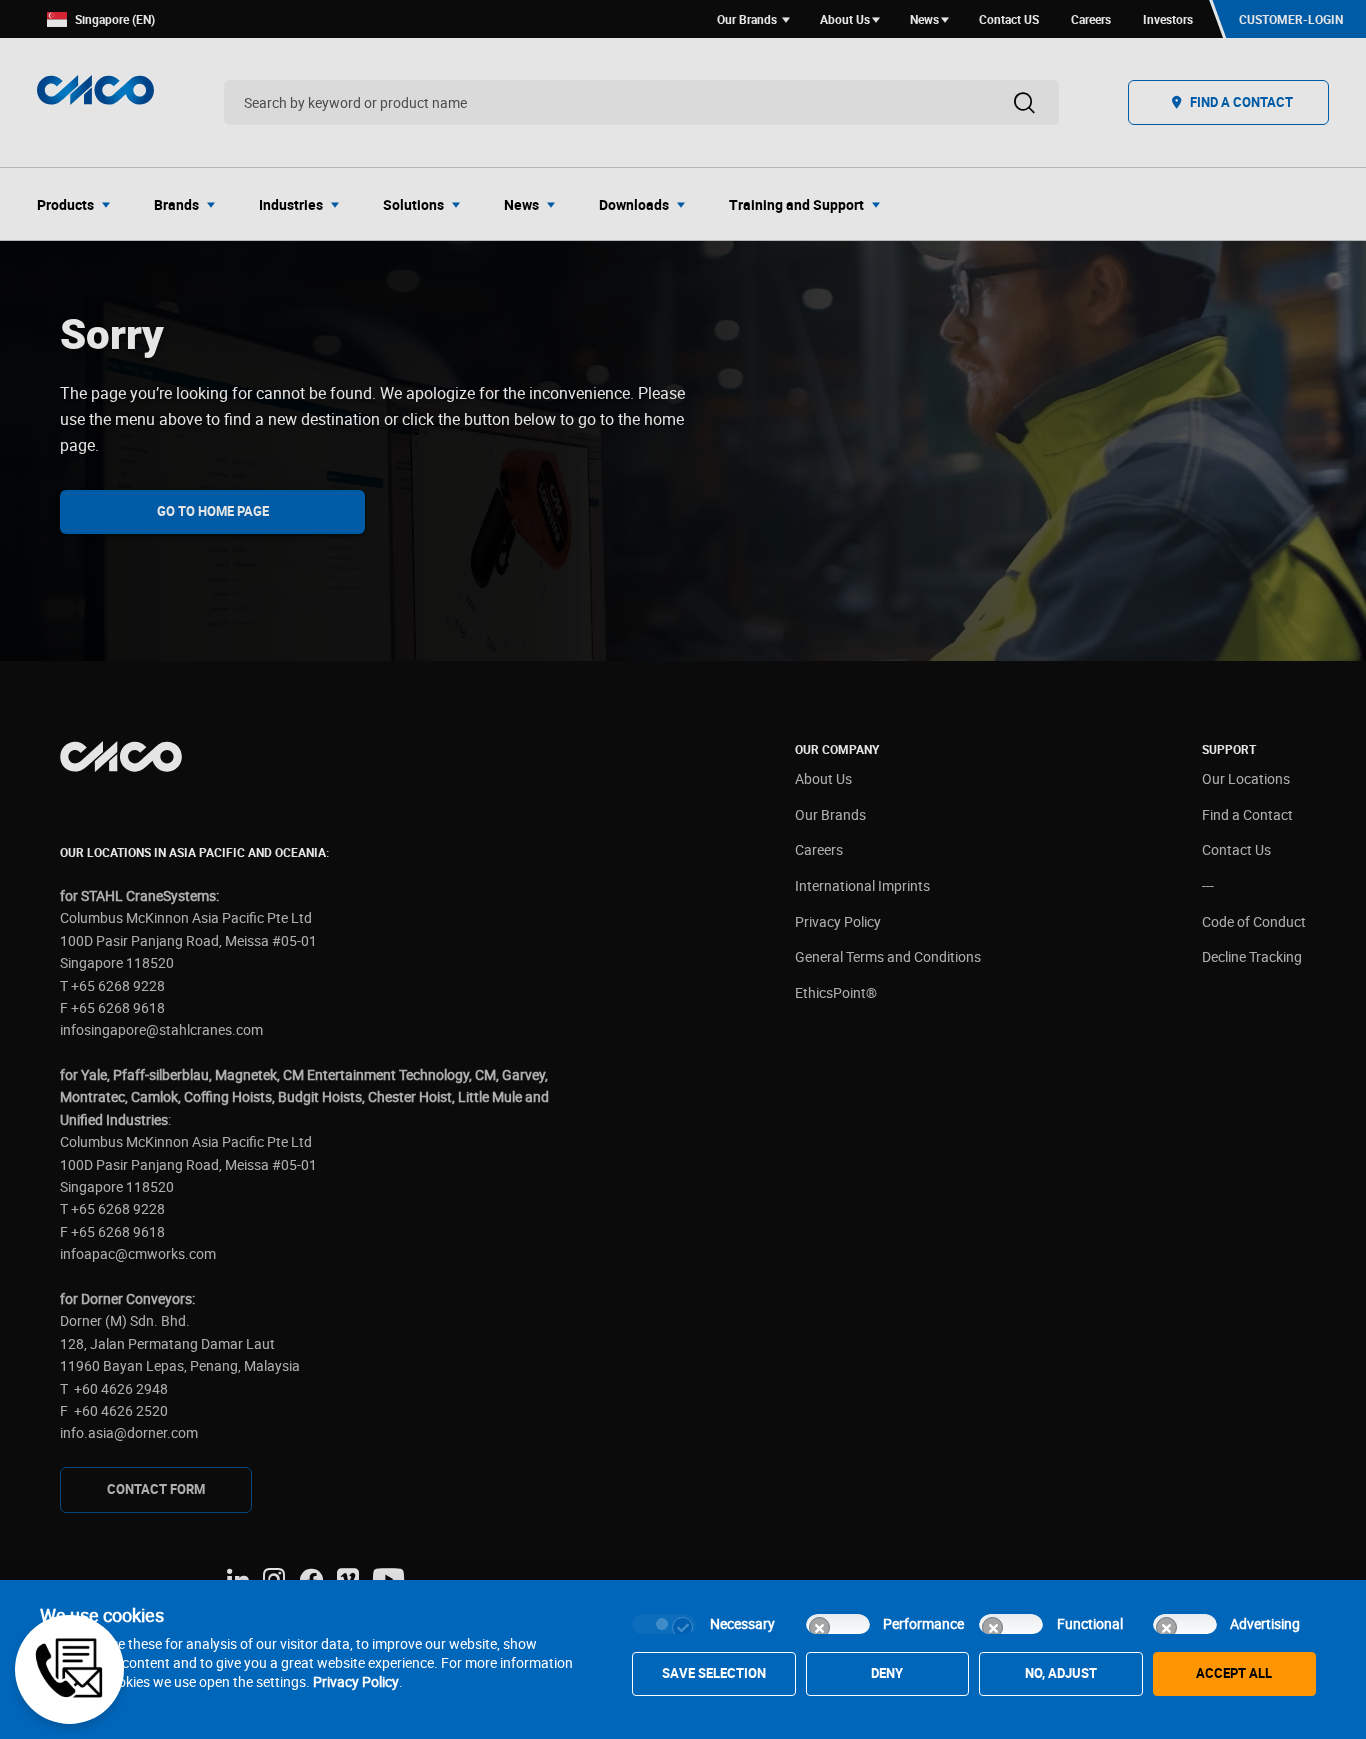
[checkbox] (664, 1624)
